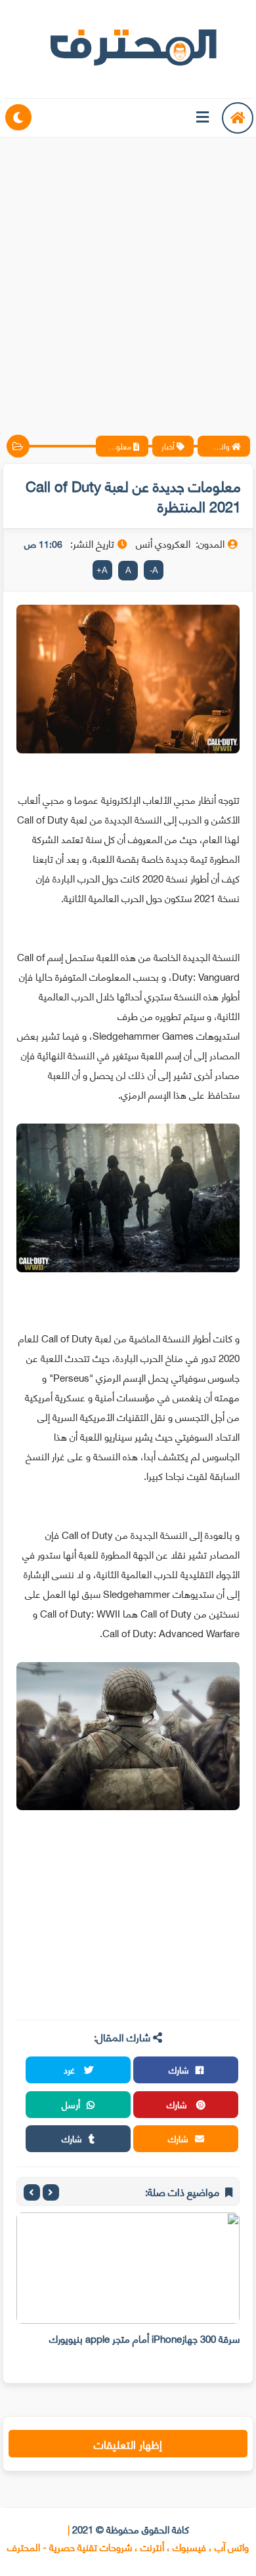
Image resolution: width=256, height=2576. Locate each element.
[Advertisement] (128, 275)
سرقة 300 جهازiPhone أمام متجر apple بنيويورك (144, 2338)
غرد (71, 2069)
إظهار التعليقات (128, 2444)
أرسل (71, 2104)
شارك (179, 2069)
